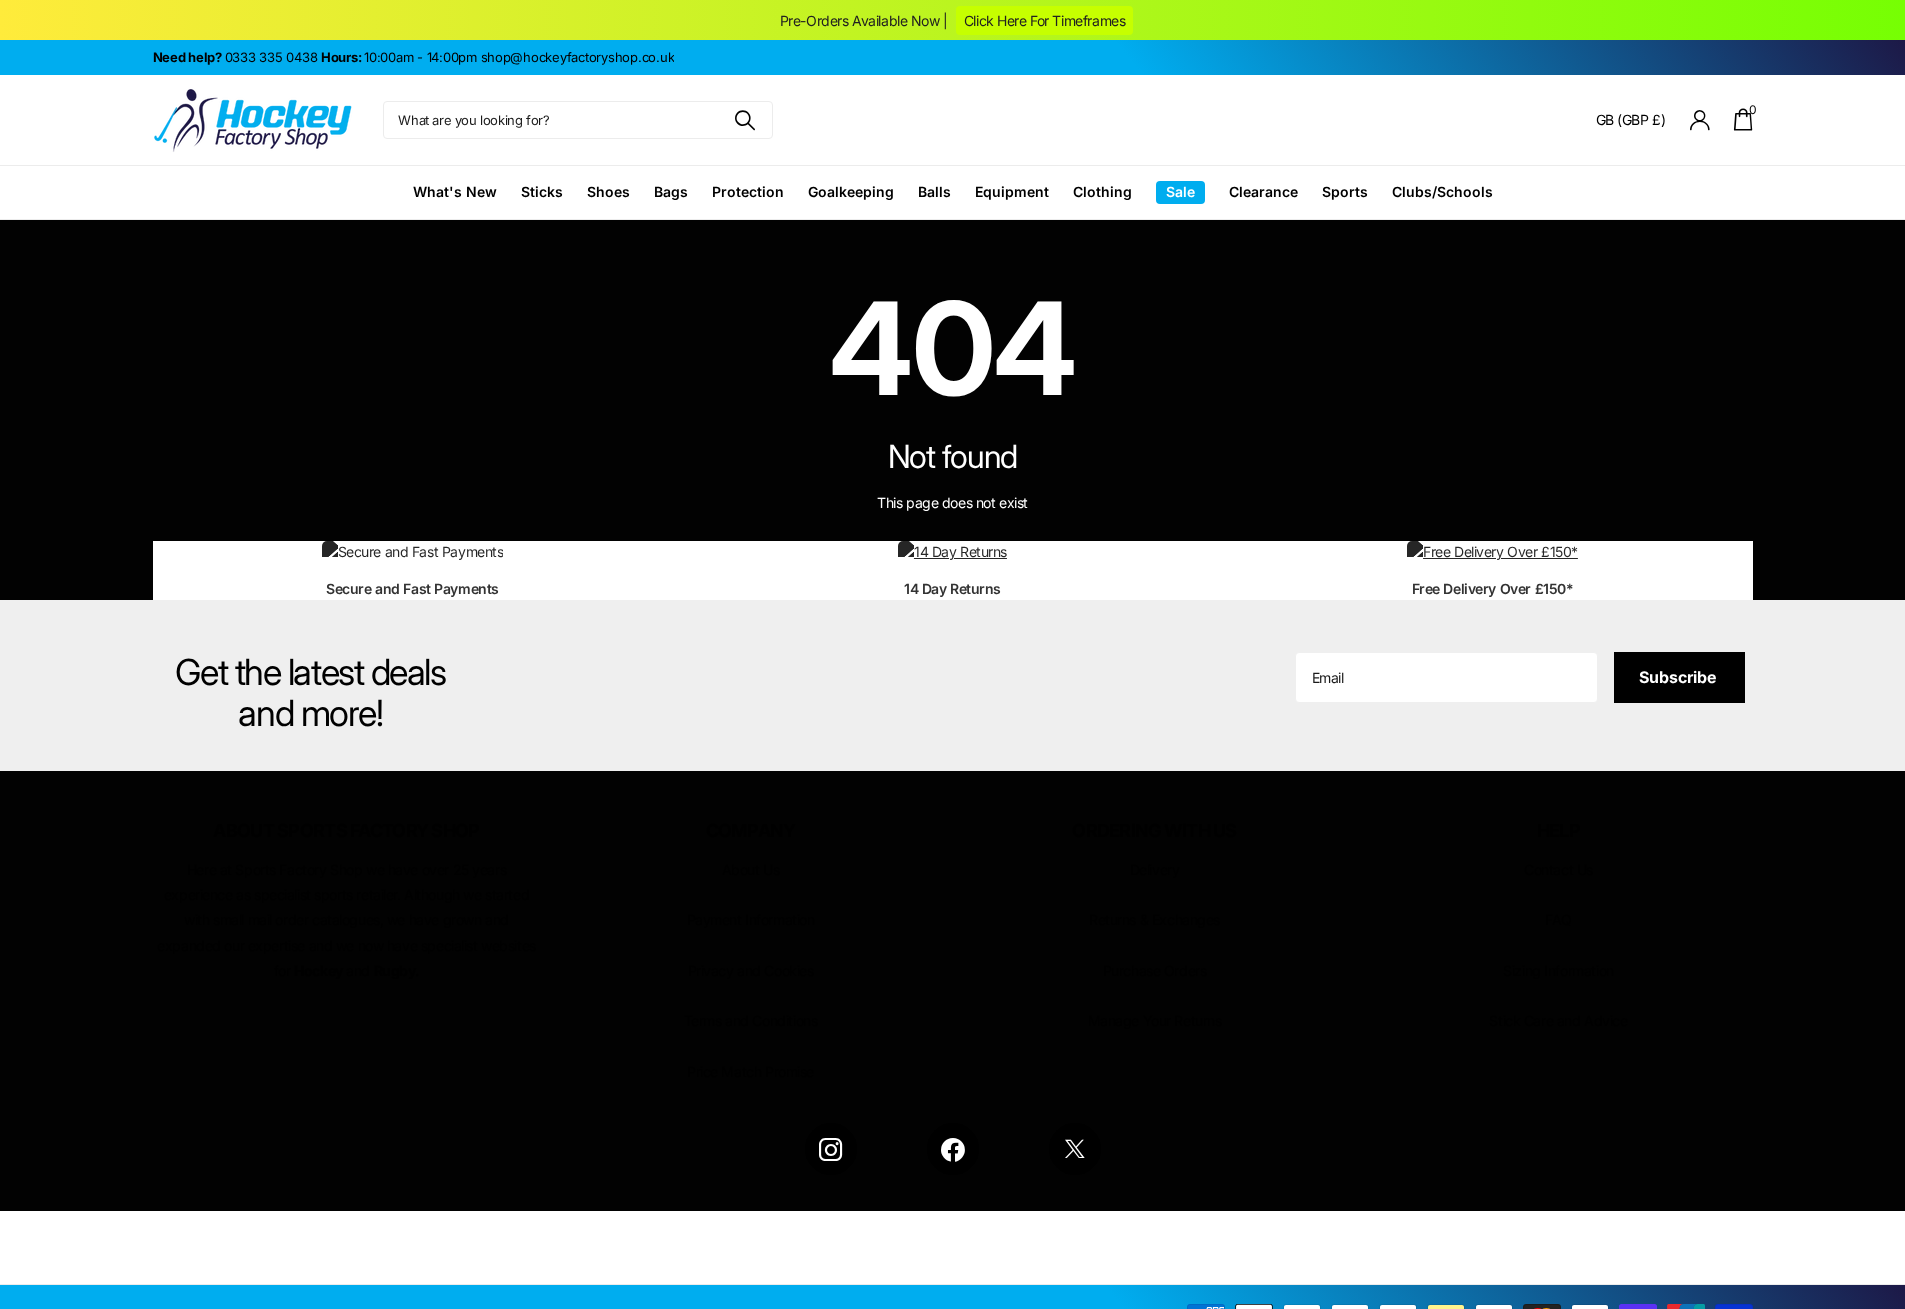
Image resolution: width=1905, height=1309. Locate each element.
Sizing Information (1558, 970)
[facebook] (953, 1149)
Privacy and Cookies (751, 970)
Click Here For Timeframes (1044, 20)
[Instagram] (831, 1149)
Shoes (608, 191)
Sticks (542, 191)
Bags (671, 191)
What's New (455, 191)
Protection (748, 191)
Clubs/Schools (1442, 191)
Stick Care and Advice (1558, 1020)
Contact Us (1558, 869)
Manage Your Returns (1155, 1020)
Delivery (1155, 869)
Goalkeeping (851, 191)
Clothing (1102, 191)
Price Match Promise (750, 1071)
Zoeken (745, 120)
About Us (751, 869)
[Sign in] (1699, 120)
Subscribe (1679, 677)
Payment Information (751, 919)
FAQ (1558, 919)
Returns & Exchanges (1154, 919)
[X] (1075, 1149)
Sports (1345, 191)
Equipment (1012, 191)
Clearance (1263, 191)
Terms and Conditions (751, 1020)
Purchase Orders (1155, 970)
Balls (934, 191)
